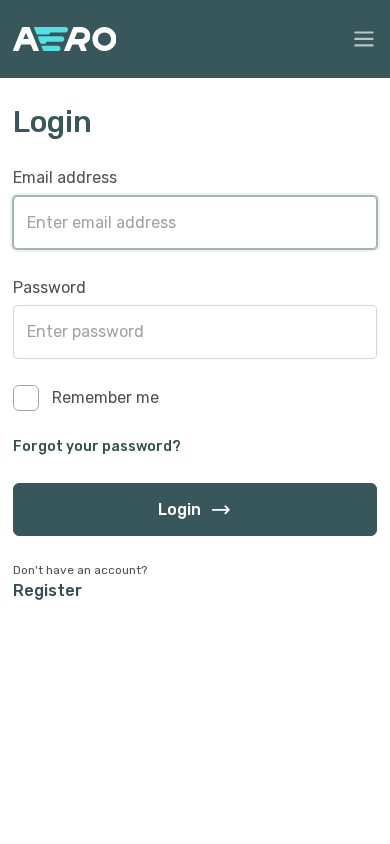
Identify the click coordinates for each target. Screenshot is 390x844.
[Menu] (364, 39)
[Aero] (65, 39)
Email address (65, 177)
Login (179, 509)
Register (47, 590)
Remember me (105, 397)
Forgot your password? (97, 446)
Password (49, 287)
